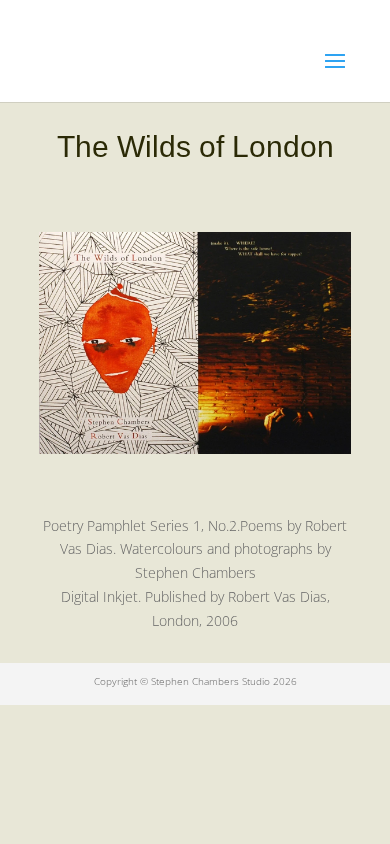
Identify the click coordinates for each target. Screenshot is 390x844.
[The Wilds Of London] (195, 448)
